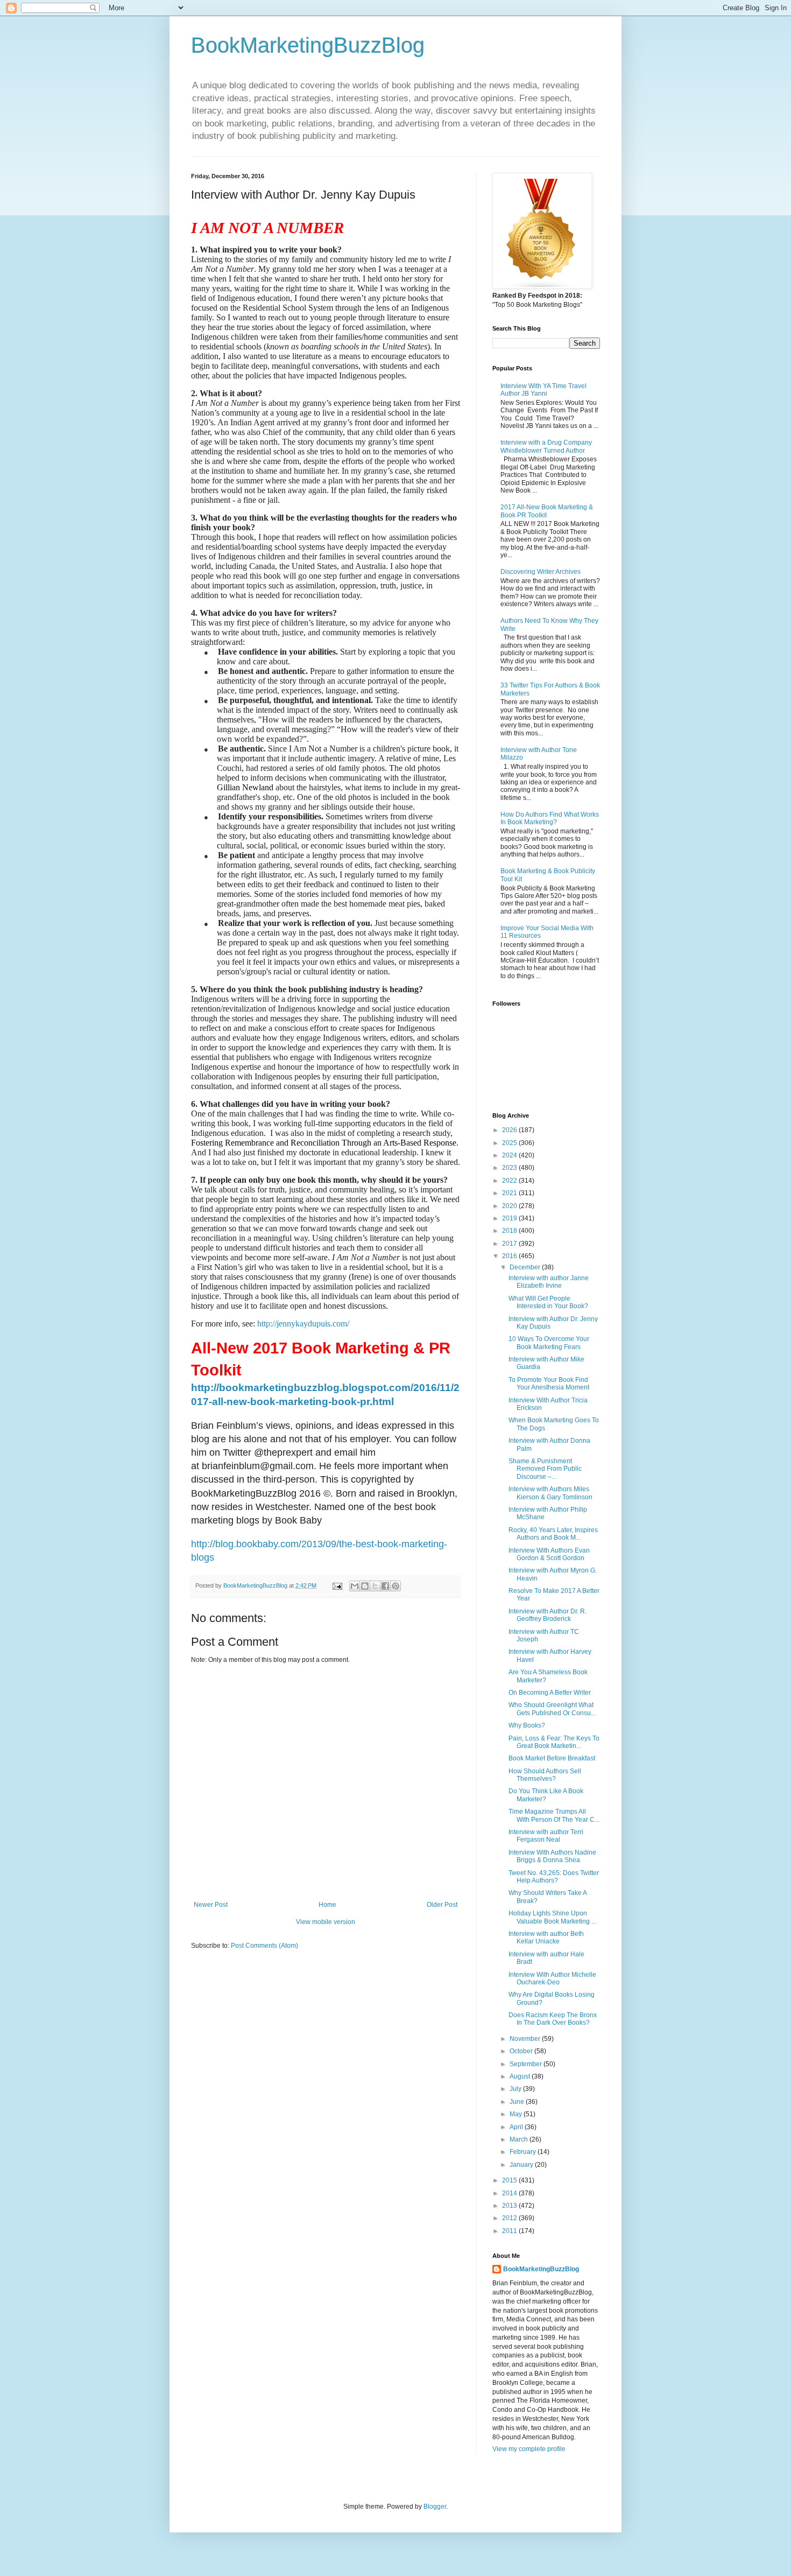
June (518, 2102)
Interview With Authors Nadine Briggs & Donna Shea (552, 1856)
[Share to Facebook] (385, 1586)
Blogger (435, 2507)
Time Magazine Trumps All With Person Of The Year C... (554, 1815)
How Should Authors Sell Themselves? (545, 1775)
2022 (510, 1181)
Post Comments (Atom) (264, 1946)
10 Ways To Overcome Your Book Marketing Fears (549, 1343)
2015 (510, 2180)
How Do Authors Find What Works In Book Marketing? (550, 818)
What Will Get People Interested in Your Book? (548, 1302)
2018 (510, 1231)
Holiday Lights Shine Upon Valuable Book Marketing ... (552, 1917)
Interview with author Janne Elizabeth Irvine (549, 1282)
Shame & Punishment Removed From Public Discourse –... (545, 1469)
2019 (510, 1218)
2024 (510, 1155)
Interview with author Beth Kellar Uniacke (546, 1938)
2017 (510, 1244)
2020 (510, 1206)
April (517, 2127)
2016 (510, 1256)
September (527, 2064)
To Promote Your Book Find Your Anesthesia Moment (549, 1384)
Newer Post (211, 1905)
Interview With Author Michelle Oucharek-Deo (552, 1978)
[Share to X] (375, 1586)
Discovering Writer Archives (541, 572)
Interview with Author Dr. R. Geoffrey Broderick (548, 1615)
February (524, 2152)
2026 (510, 1130)
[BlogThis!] (365, 1586)
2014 (510, 2193)
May (517, 2114)
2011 (510, 2231)
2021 (510, 1193)
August (521, 2076)
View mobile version (326, 1922)
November (526, 2039)
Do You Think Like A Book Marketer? (546, 1795)
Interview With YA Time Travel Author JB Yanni (543, 390)
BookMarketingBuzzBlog (308, 45)
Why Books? (527, 1725)
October (522, 2051)
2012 (510, 2218)
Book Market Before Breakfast (552, 1758)
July (516, 2089)
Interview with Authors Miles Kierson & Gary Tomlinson (550, 1493)
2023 (510, 1168)
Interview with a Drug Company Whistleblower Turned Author (546, 446)
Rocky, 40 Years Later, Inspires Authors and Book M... (553, 1534)
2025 (510, 1143)
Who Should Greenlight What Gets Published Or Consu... (552, 1709)
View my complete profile (529, 2449)
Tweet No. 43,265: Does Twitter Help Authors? (554, 1877)
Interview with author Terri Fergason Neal (546, 1836)
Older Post (442, 1905)
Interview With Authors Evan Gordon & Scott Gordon (549, 1554)
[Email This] (355, 1586)
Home (327, 1905)
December (526, 1267)
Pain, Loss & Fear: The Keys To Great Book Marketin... (554, 1742)
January (522, 2165)
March (520, 2139)
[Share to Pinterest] (395, 1586)
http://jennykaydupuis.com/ (303, 1324)
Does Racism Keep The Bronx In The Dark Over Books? (553, 2019)
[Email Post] (337, 1585)
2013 (510, 2206)
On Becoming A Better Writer (550, 1693)
